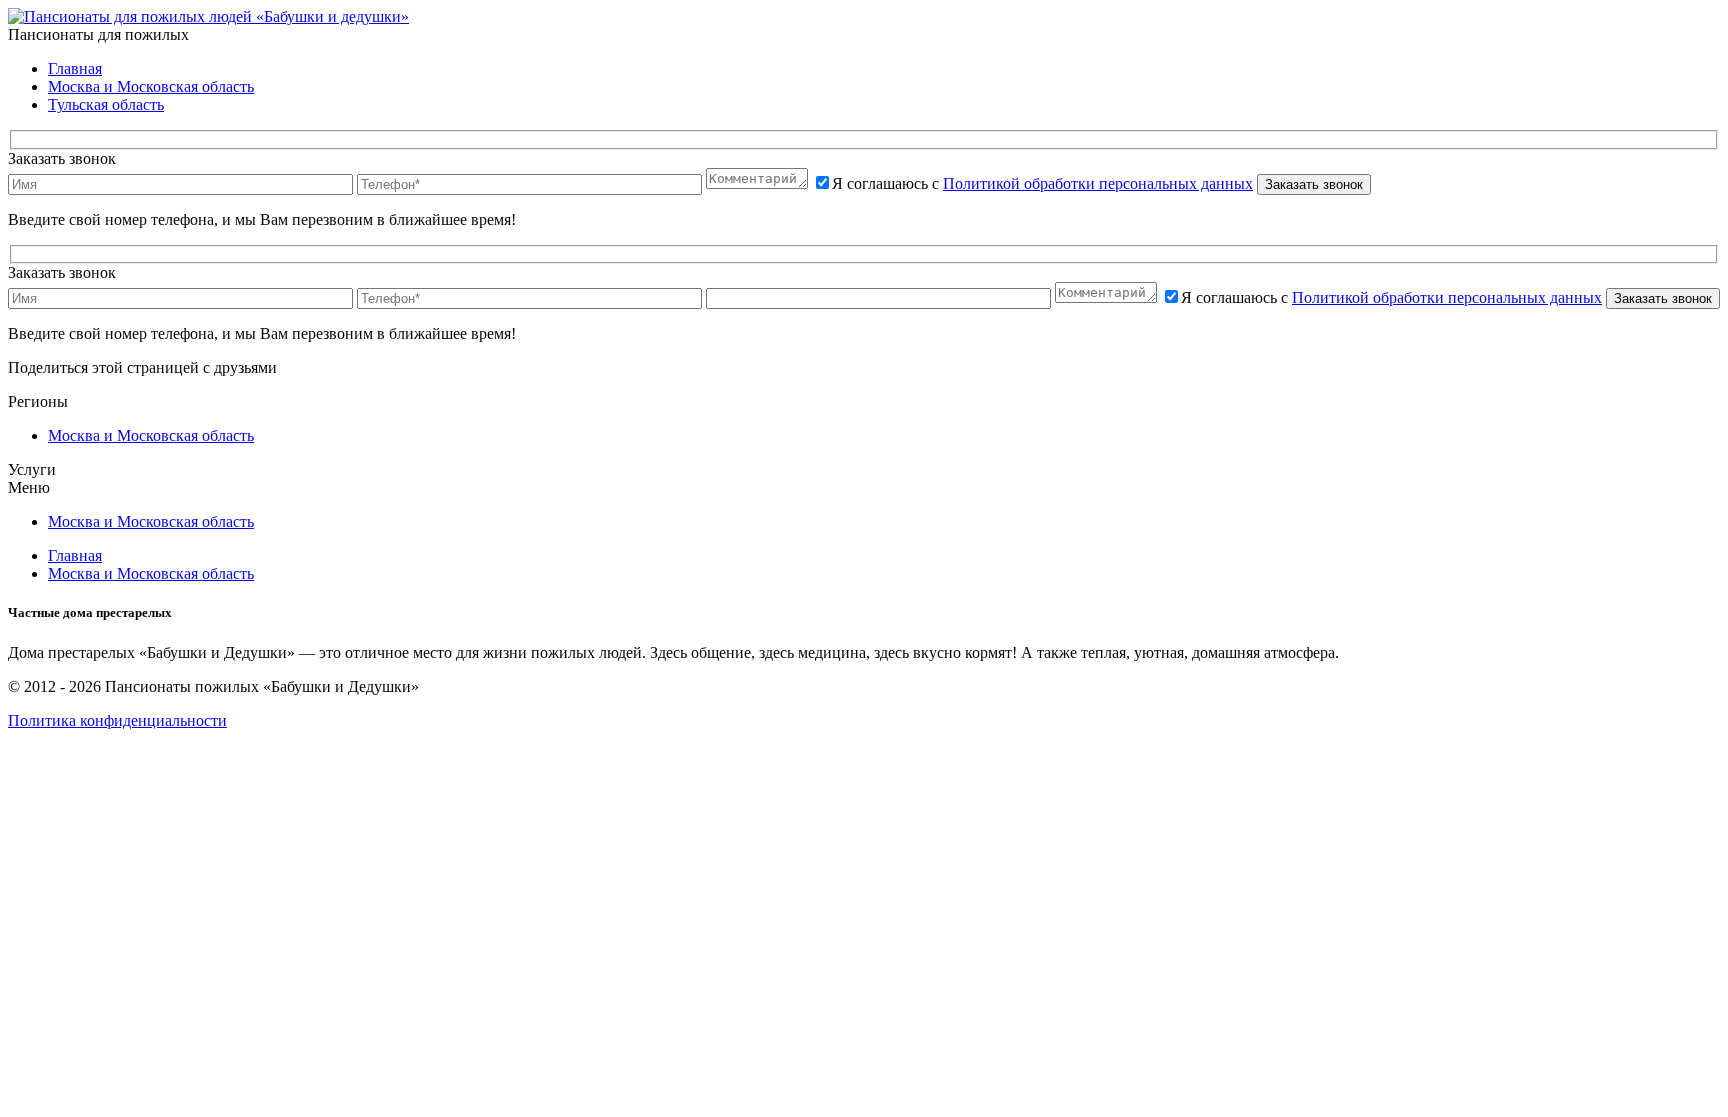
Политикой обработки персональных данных (1098, 183)
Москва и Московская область (151, 86)
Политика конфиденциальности (117, 720)
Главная (75, 68)
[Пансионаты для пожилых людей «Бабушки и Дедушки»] (208, 16)
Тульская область (106, 104)
